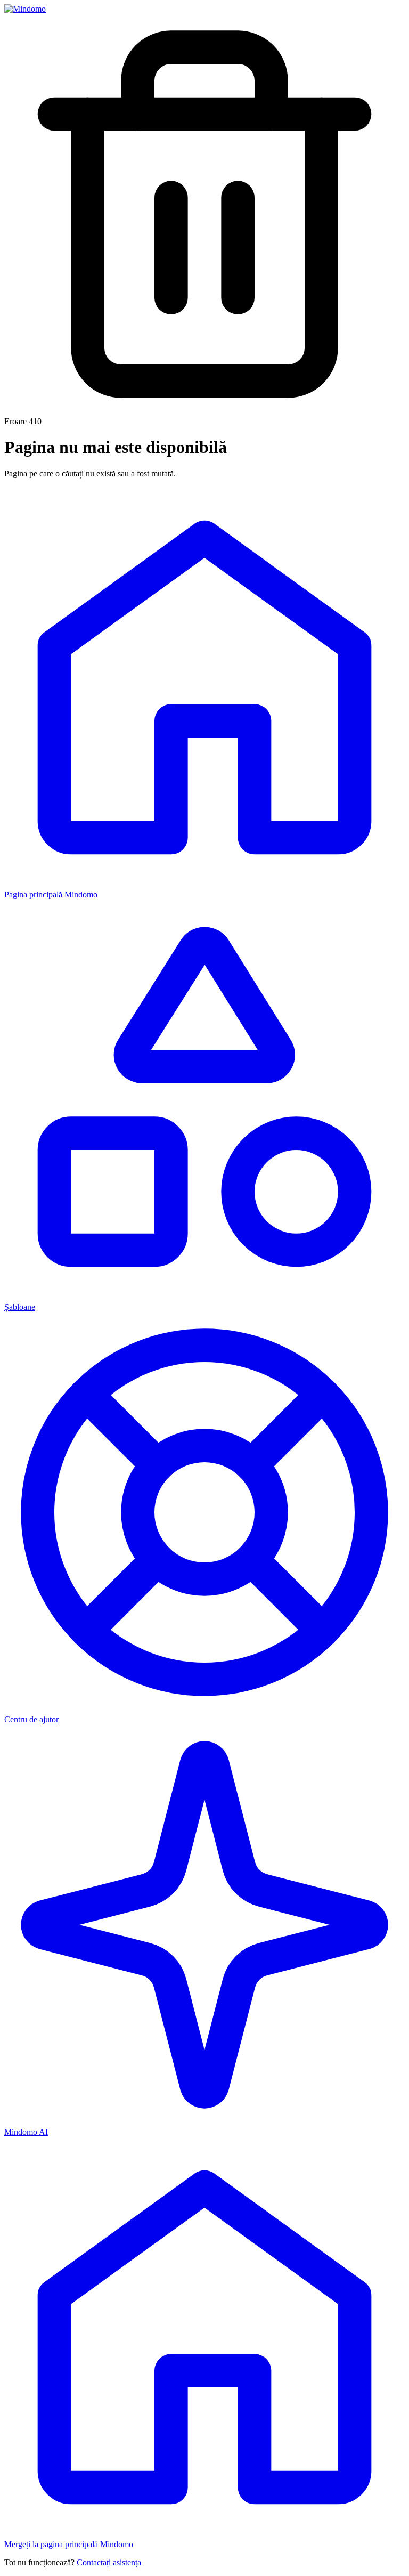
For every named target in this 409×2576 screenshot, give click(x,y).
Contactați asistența (109, 2562)
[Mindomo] (25, 9)
